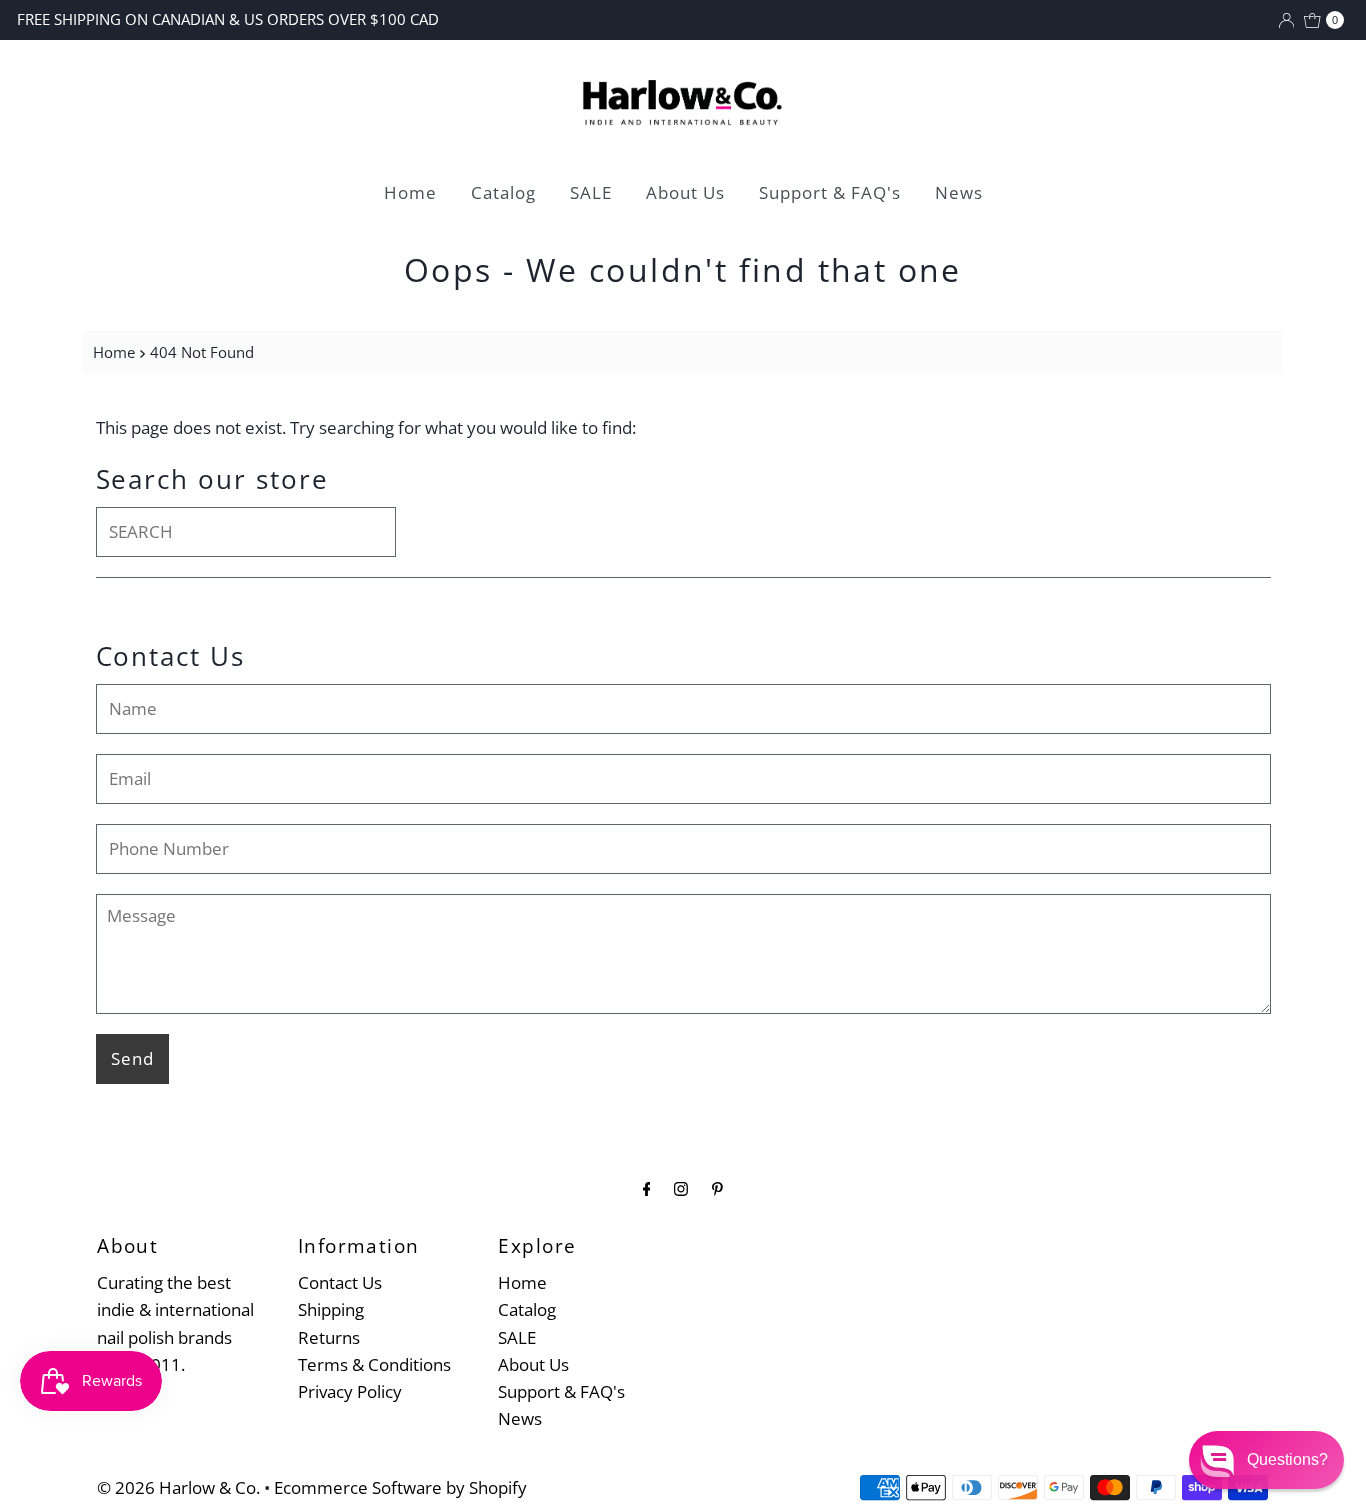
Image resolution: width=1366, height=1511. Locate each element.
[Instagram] (681, 1187)
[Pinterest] (717, 1187)
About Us (685, 192)
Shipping (331, 1309)
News (959, 192)
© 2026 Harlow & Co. (178, 1487)
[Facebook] (647, 1187)
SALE (591, 192)
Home (410, 192)
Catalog (503, 192)
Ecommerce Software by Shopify (400, 1487)
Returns (329, 1337)
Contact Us (340, 1282)
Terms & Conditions (374, 1364)
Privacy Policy (350, 1391)
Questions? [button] (1287, 1459)
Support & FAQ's (830, 192)
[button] (1266, 1460)
